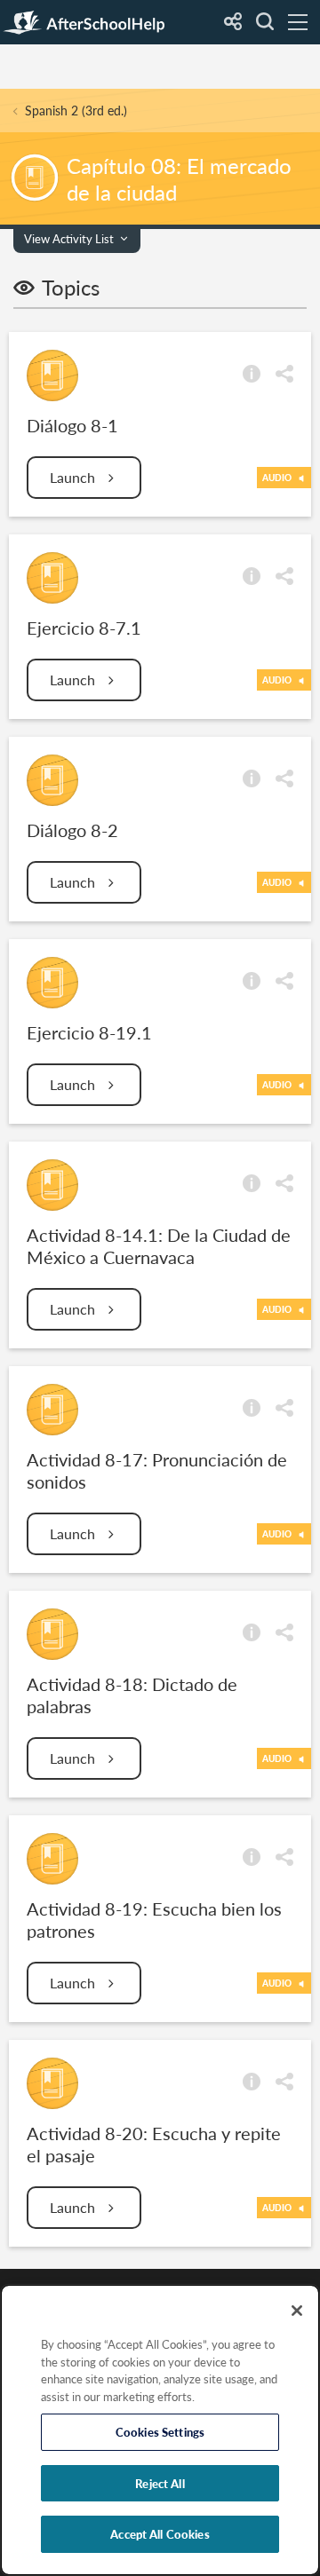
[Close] (297, 2311)
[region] (160, 2430)
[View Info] (252, 372)
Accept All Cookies (160, 2534)
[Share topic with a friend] (284, 372)
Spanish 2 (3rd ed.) (76, 111)
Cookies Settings (160, 2432)
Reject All (160, 2483)
